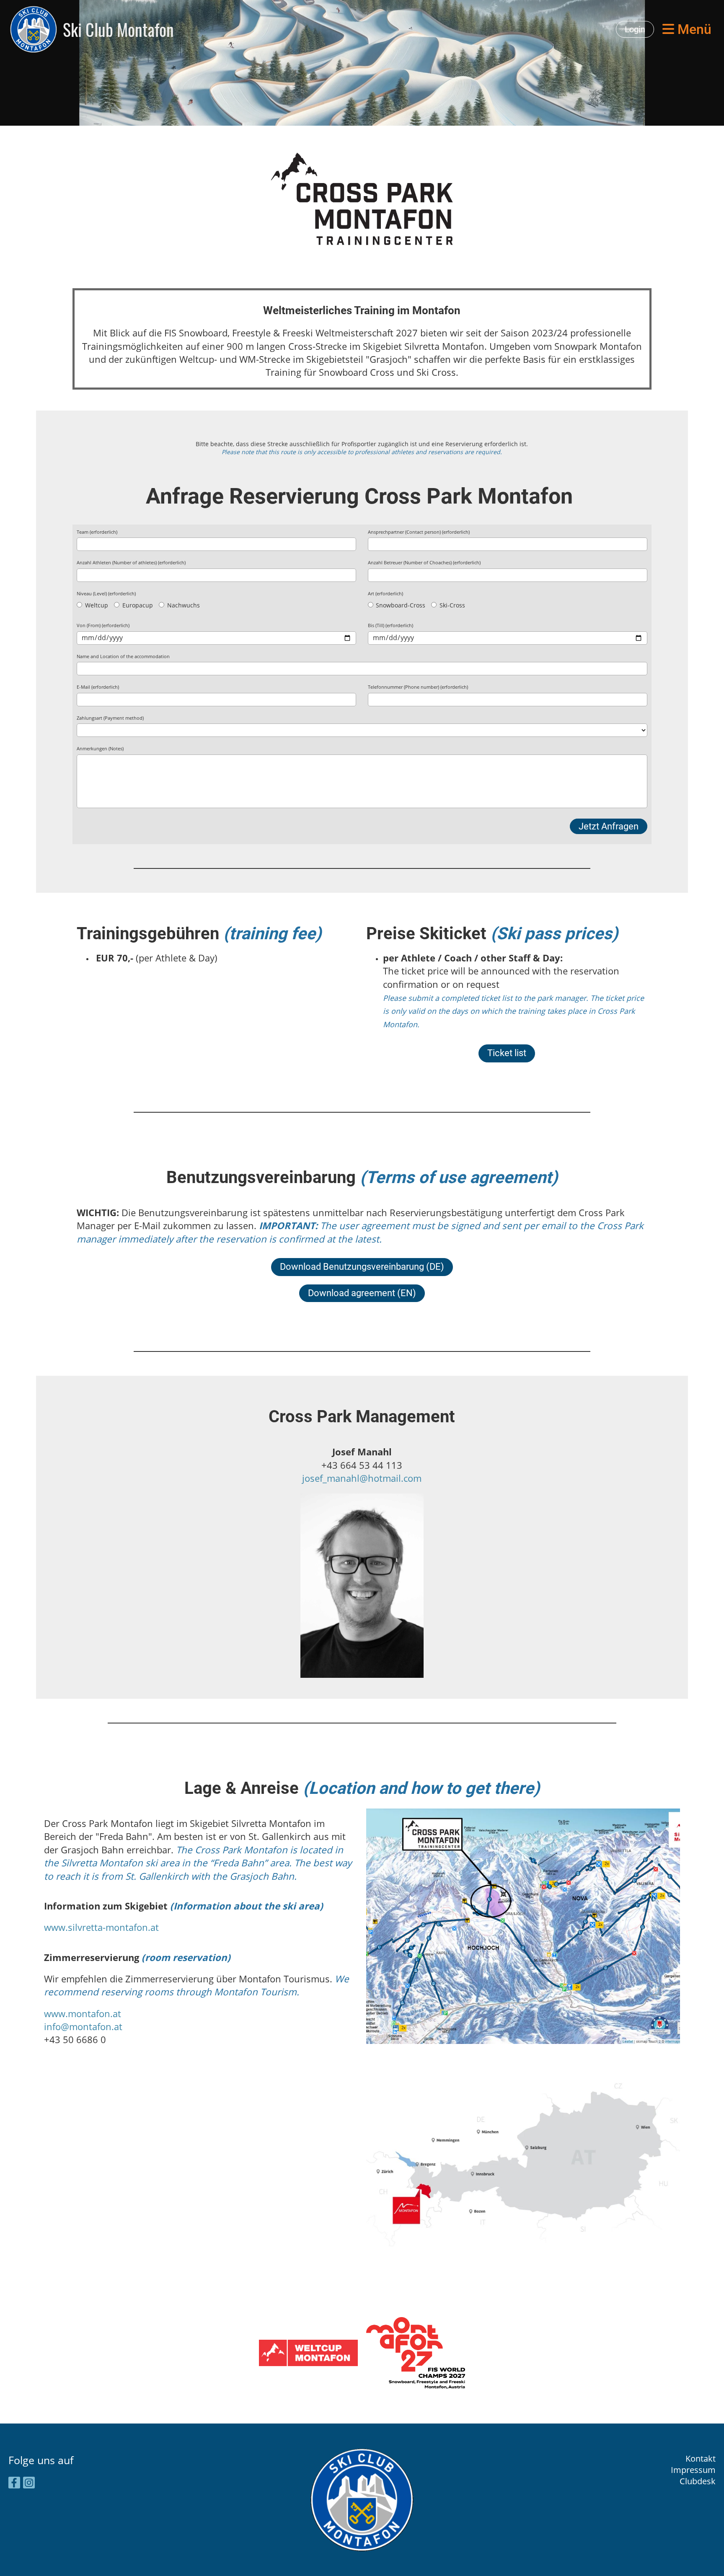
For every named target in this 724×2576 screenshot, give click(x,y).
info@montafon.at (83, 2027)
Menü (693, 29)
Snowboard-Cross (400, 605)
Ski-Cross (451, 605)
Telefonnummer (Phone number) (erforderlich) (418, 687)
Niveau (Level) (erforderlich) (106, 593)
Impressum (693, 2470)
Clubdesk (698, 2481)
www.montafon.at (83, 2014)
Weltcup (96, 605)
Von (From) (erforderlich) (103, 625)
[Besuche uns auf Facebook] (14, 2484)
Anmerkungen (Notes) (100, 748)
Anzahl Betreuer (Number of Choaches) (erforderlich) (424, 562)
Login (635, 29)
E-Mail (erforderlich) (98, 687)
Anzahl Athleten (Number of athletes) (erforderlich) (131, 562)
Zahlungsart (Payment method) (110, 718)
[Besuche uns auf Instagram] (29, 2484)
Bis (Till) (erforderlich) (390, 625)
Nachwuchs (183, 605)
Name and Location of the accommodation (123, 656)
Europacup (137, 605)
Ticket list (507, 1053)
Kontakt (701, 2458)
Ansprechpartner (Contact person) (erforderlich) (419, 532)
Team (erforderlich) (97, 532)
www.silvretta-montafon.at (101, 1927)
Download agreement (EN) (362, 1293)
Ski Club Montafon (118, 29)
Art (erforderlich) (385, 593)
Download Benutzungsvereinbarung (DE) (362, 1267)
